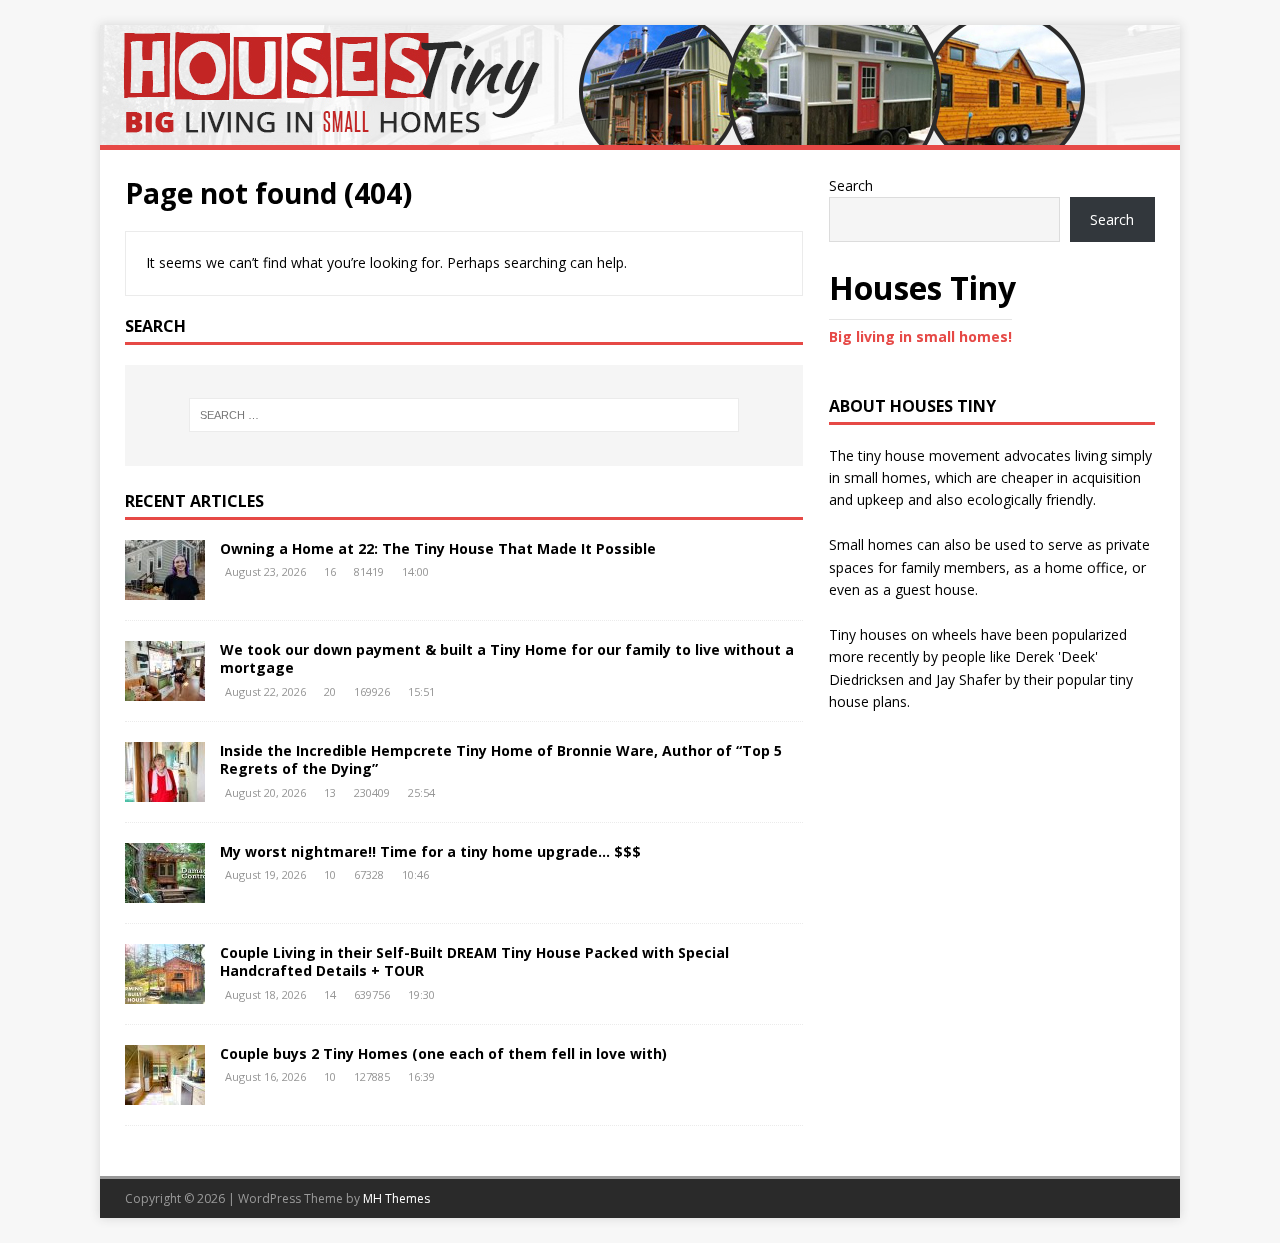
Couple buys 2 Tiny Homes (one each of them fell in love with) (443, 1053)
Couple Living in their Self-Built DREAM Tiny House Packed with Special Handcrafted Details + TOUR (474, 961)
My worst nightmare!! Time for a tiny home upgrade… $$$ (430, 851)
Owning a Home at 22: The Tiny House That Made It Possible (438, 548)
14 (330, 994)
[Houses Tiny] (640, 133)
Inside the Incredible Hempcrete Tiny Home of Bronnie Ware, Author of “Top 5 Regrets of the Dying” (501, 759)
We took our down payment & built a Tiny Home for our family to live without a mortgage (507, 658)
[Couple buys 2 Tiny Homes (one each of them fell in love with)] (165, 1093)
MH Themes (396, 1198)
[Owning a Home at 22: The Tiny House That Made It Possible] (165, 588)
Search (851, 185)
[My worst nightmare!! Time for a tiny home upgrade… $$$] (165, 891)
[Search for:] (464, 415)
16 (330, 571)
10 (330, 874)
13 (330, 792)
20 (330, 691)
